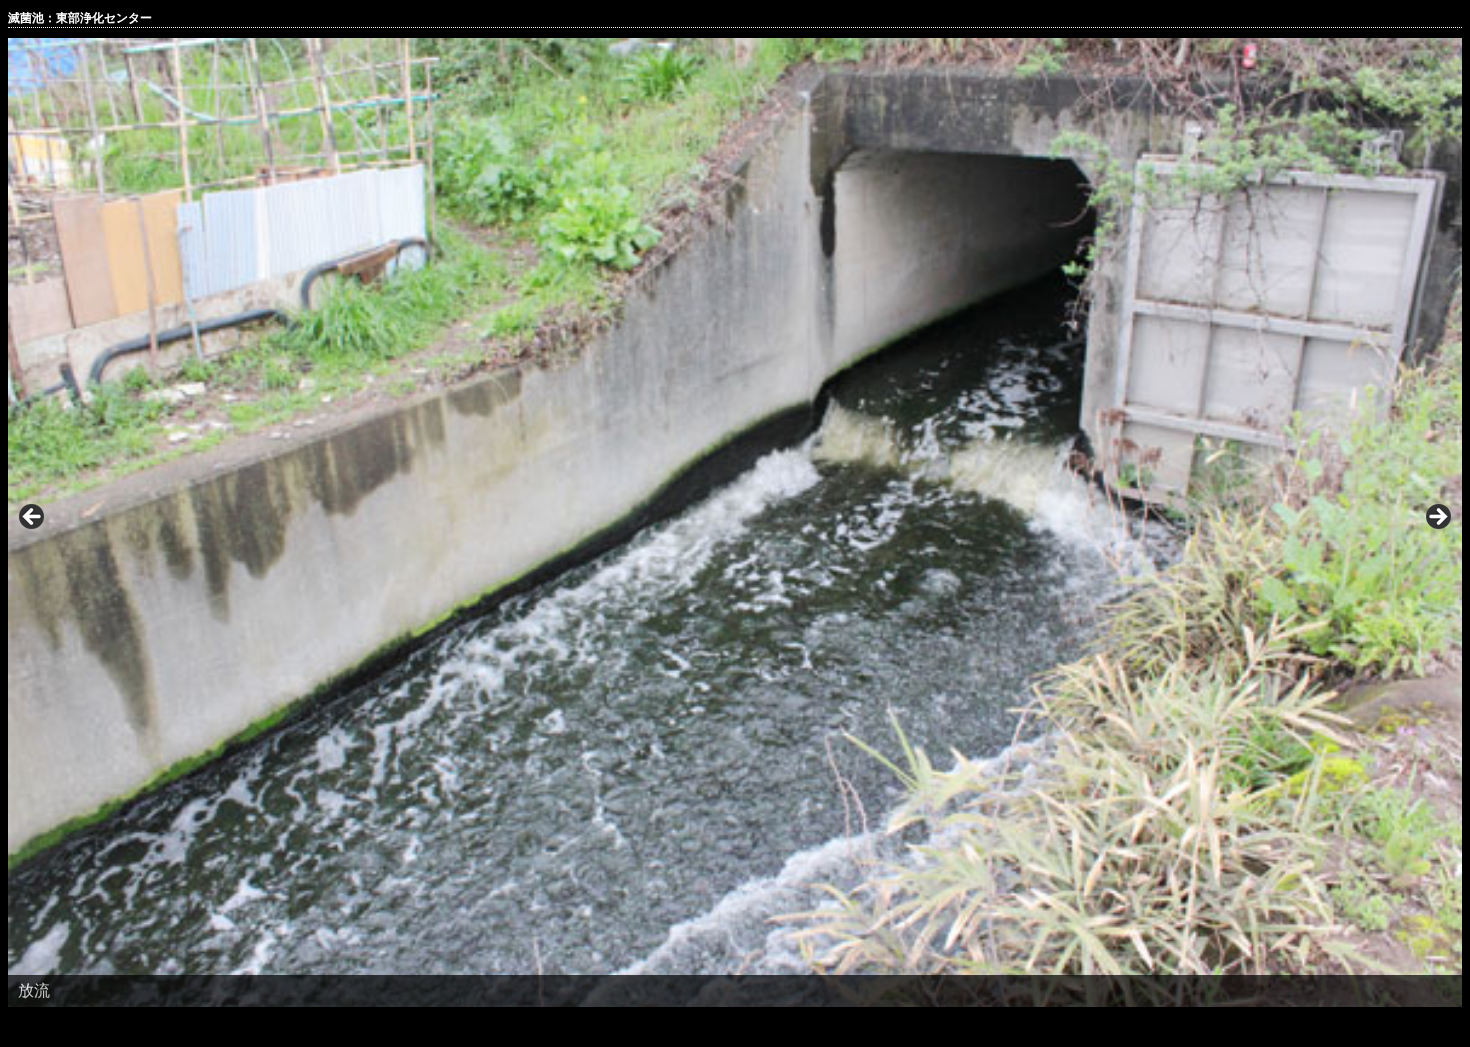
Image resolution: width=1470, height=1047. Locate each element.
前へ (33, 518)
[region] (735, 522)
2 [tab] (746, 1028)
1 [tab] (723, 1028)
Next (1437, 518)
